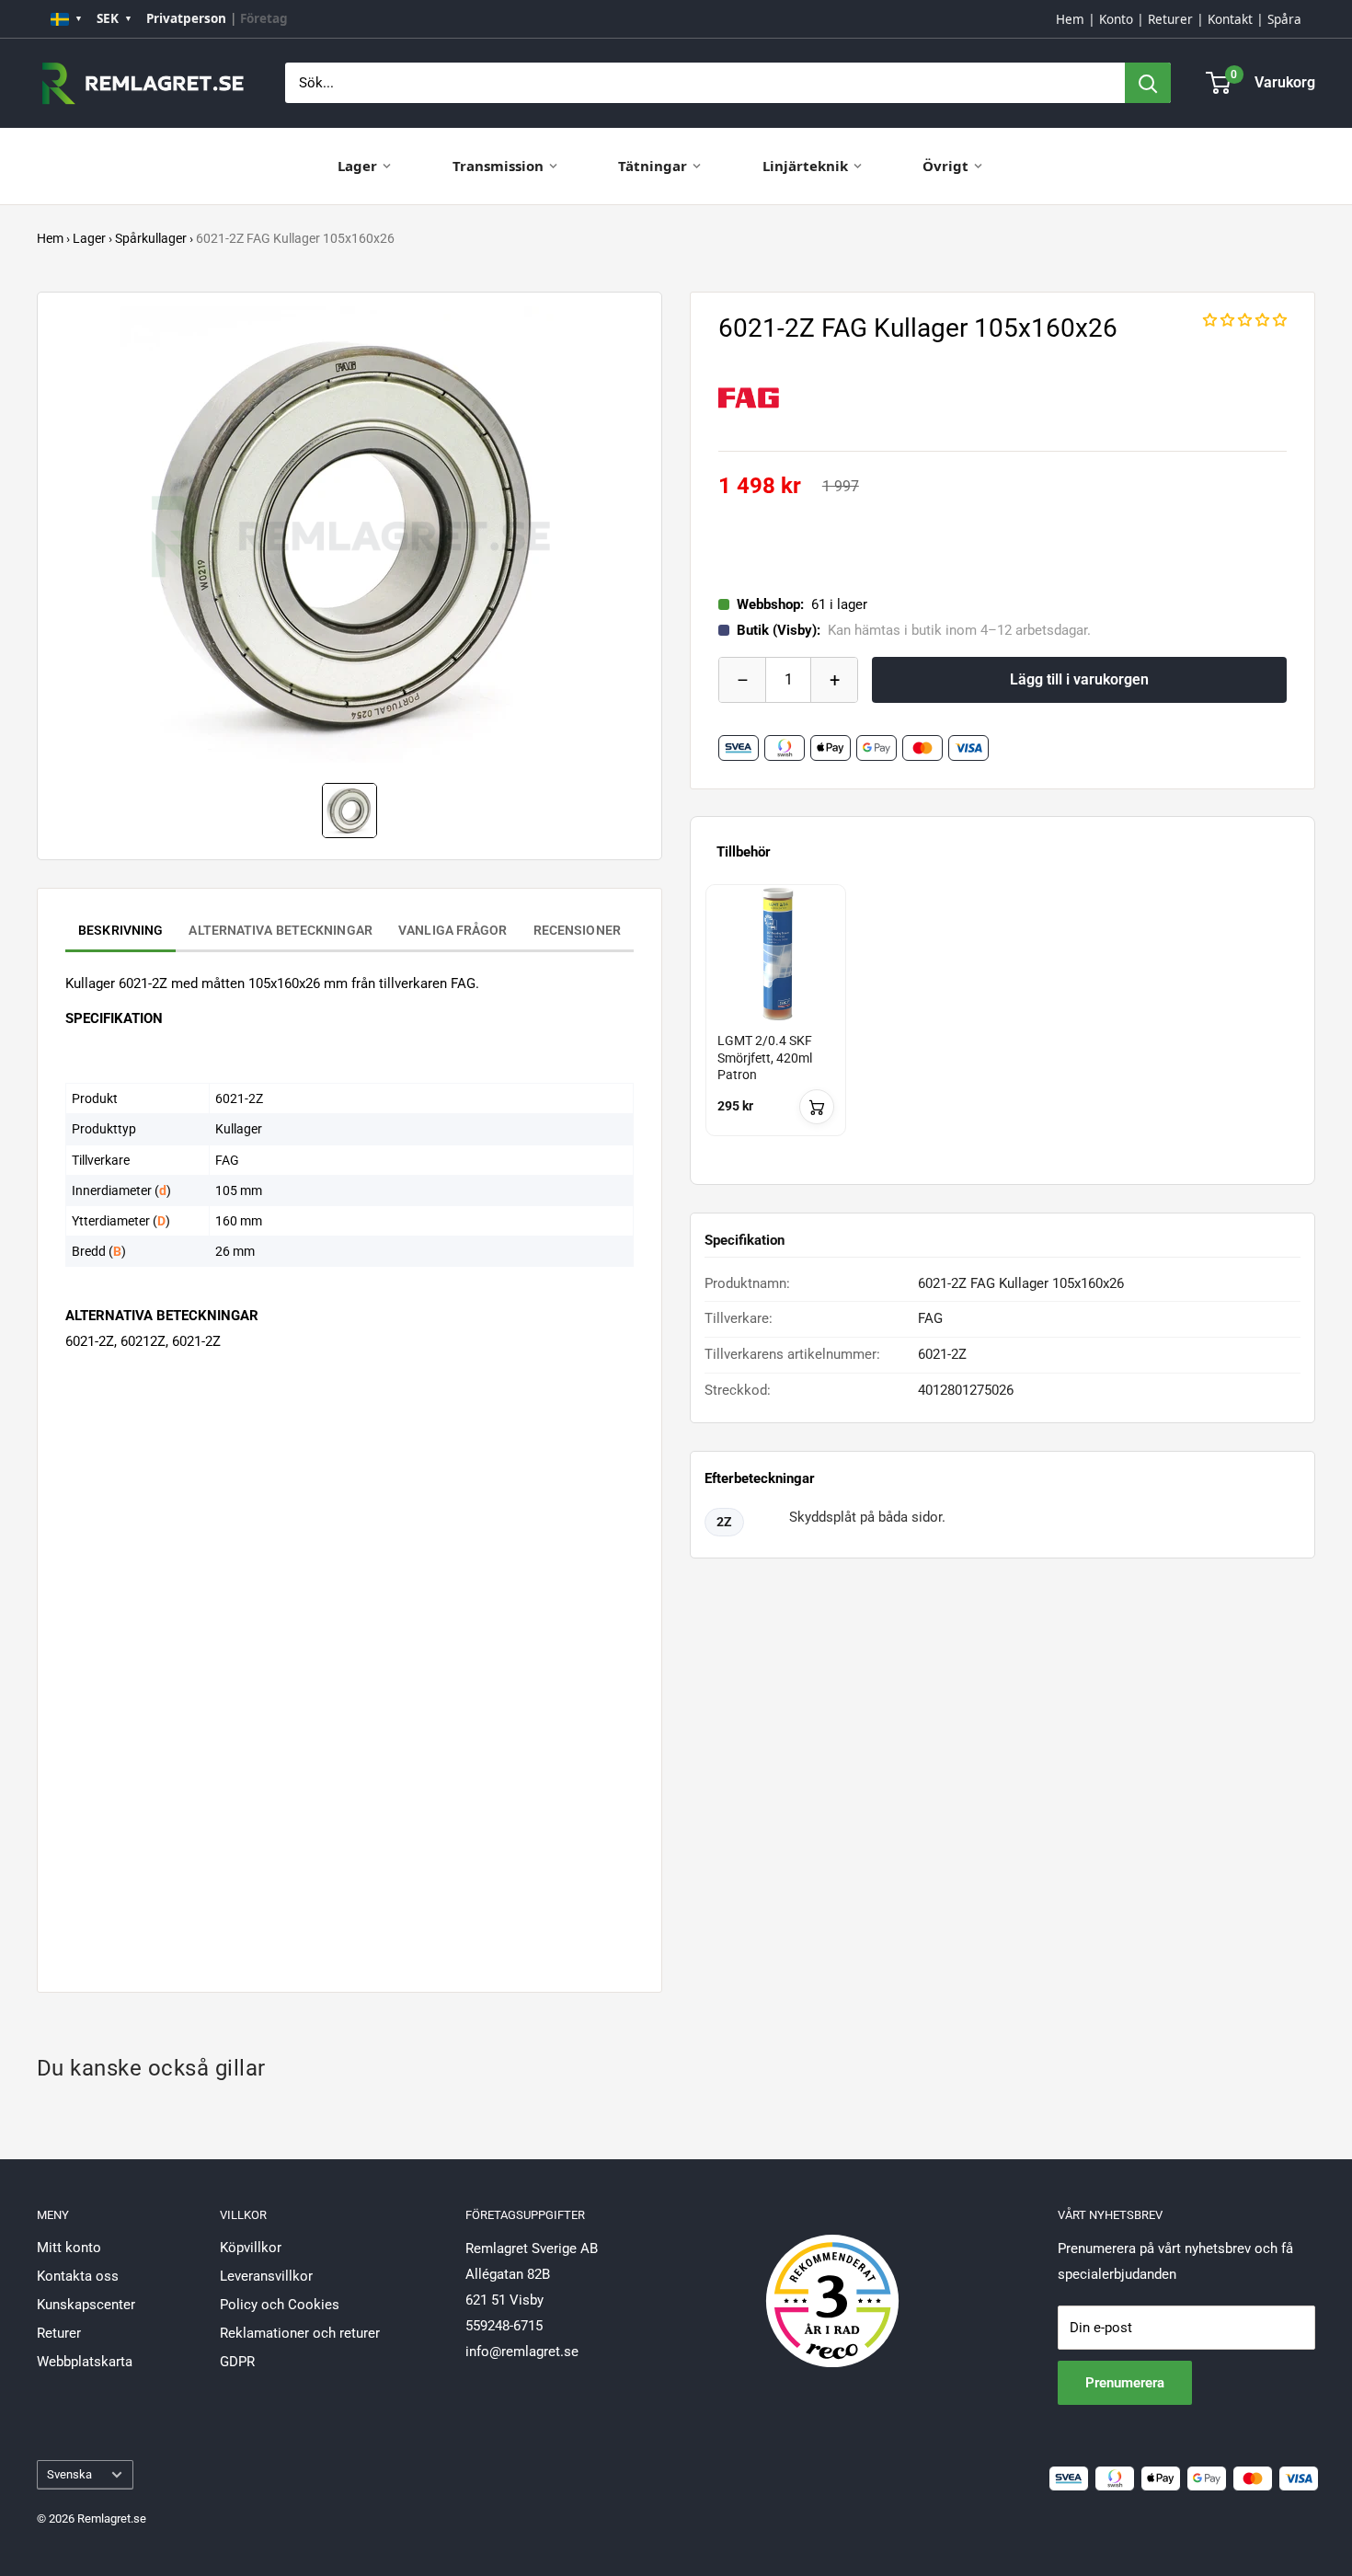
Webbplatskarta (85, 2362)
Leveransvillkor (266, 2276)
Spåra (1284, 19)
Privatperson (186, 18)
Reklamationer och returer (300, 2333)
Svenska (69, 2474)
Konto (1116, 19)
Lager (357, 166)
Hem (1070, 19)
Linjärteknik (805, 166)
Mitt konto (69, 2248)
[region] (1003, 1027)
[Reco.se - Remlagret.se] (832, 2282)
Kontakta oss (78, 2276)
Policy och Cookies (280, 2305)
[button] (1245, 320)
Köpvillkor (251, 2248)
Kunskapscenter (86, 2305)
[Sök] (1148, 83)
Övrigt (945, 166)
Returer (1170, 19)
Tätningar (653, 166)
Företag (264, 18)
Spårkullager (151, 238)
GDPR (237, 2362)
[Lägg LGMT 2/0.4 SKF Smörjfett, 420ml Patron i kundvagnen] (817, 1107)
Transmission (498, 166)
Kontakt (1230, 19)
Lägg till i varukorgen (1079, 679)
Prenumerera (1125, 2383)
